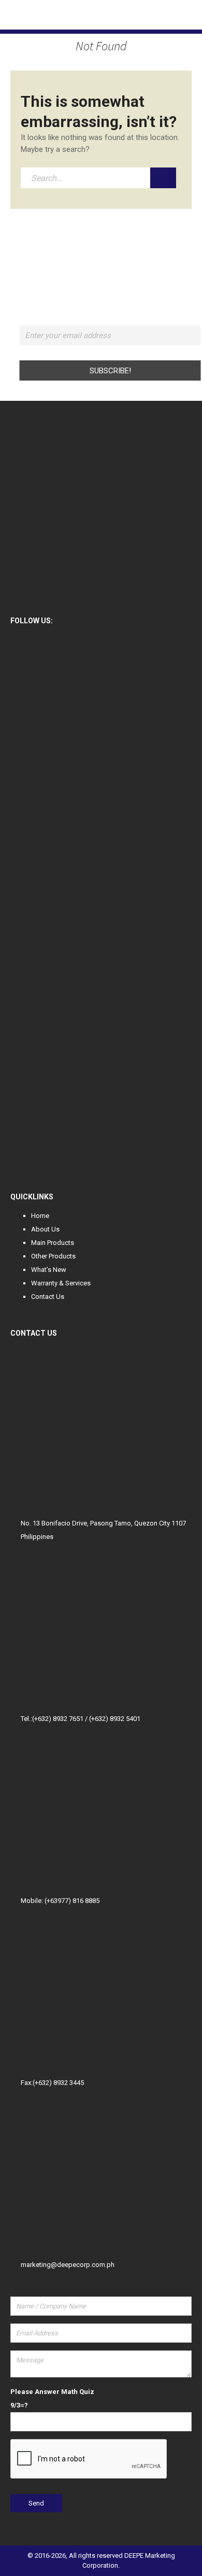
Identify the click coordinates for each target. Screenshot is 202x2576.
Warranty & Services (61, 1283)
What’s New (49, 1270)
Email (110, 319)
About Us (45, 1229)
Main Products (53, 1243)
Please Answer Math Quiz (52, 2392)
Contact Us (48, 1297)
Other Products (53, 1256)
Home (40, 1216)
